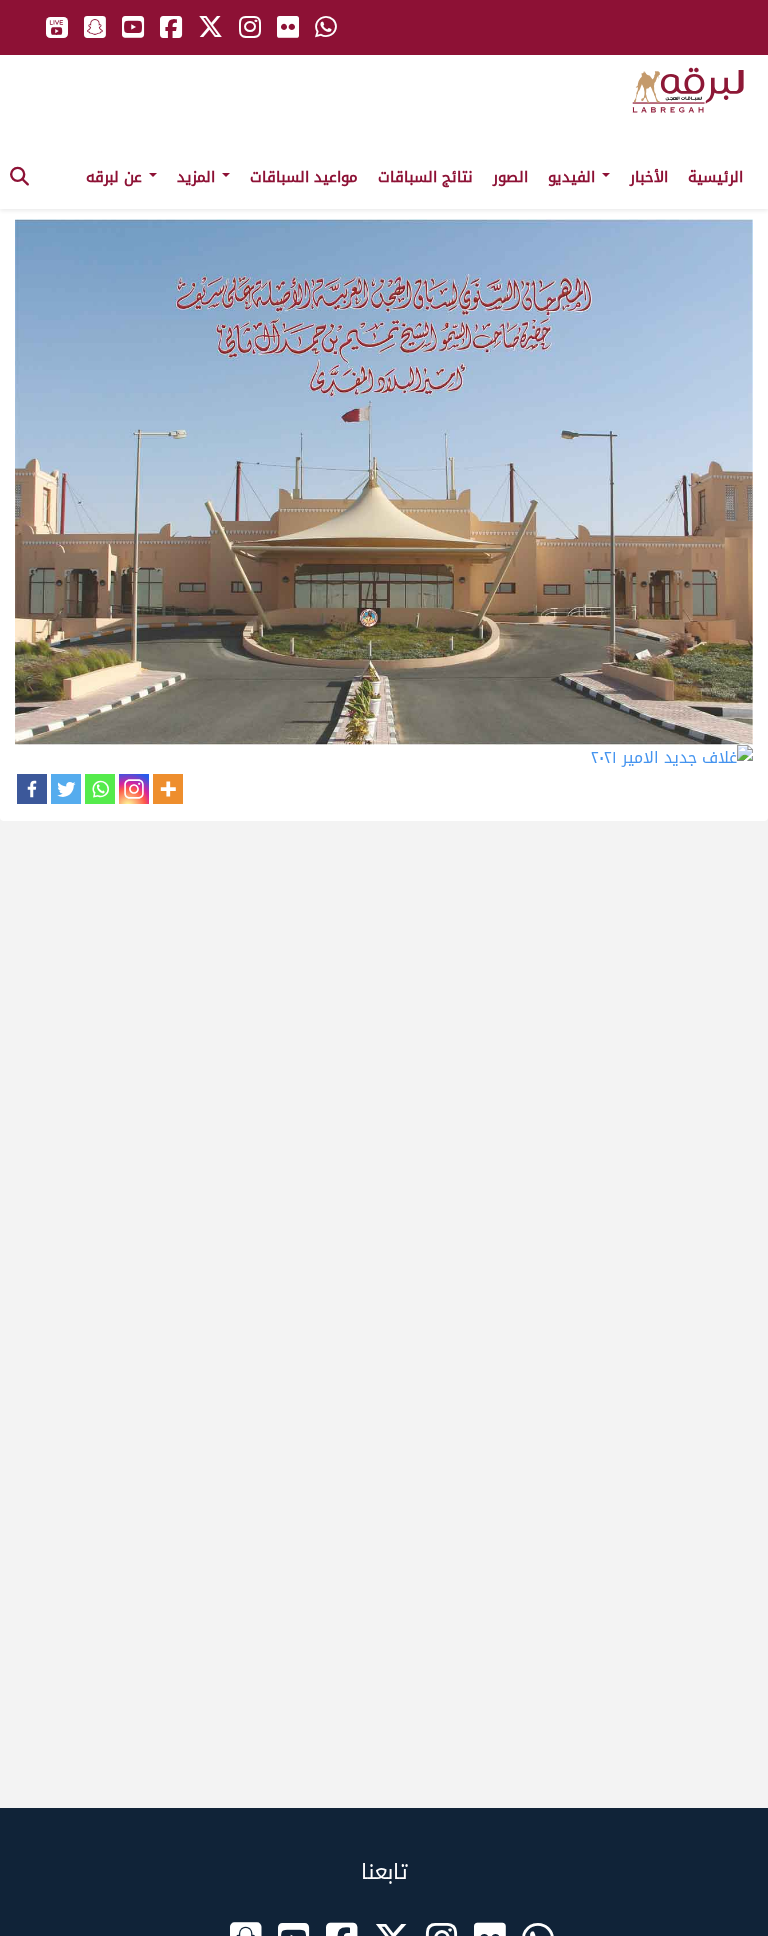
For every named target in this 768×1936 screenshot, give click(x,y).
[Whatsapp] (100, 789)
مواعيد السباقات (304, 177)
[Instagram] (134, 789)
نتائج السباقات (425, 177)
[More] (168, 789)
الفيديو (574, 177)
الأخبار (649, 177)
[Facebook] (32, 789)
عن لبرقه (116, 177)
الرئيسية (715, 177)
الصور (510, 177)
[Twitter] (66, 789)
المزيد (198, 177)
